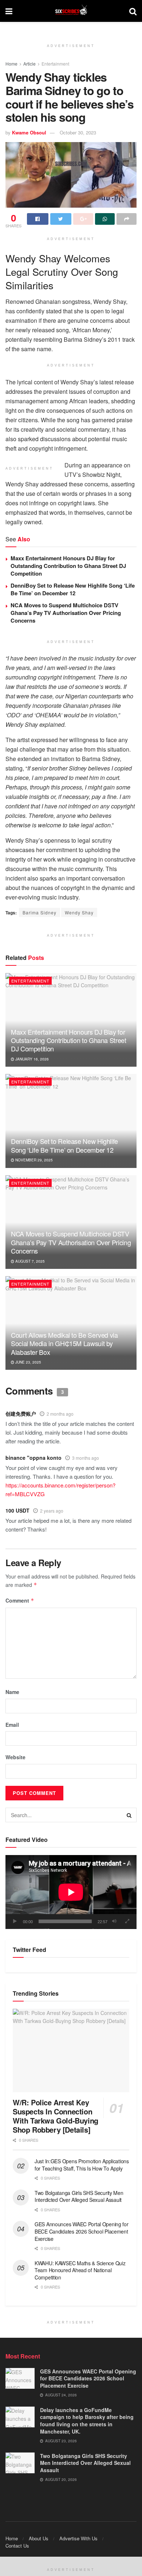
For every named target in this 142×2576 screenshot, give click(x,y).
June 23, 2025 (28, 1362)
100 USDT (17, 1510)
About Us (39, 2538)
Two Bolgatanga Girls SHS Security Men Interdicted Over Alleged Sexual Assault (79, 2196)
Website (15, 1757)
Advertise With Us (78, 2538)
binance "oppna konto (33, 1458)
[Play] (15, 1921)
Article (29, 64)
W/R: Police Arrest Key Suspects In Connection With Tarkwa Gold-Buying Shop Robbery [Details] (56, 2116)
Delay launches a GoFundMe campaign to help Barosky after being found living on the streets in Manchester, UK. (87, 2421)
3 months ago (86, 1458)
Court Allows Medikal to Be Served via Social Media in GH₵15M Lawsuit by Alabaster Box (64, 1343)
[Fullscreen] (127, 1921)
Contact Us (17, 2546)
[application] (71, 1892)
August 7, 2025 (29, 1261)
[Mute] (114, 1921)
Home (11, 64)
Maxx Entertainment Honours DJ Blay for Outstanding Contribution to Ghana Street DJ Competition (68, 566)
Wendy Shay (79, 912)
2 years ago (52, 1511)
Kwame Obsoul (29, 132)
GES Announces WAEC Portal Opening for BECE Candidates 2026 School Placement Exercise (82, 2231)
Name (12, 1692)
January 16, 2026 (31, 1059)
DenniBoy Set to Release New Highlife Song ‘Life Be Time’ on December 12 (73, 589)
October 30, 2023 (78, 132)
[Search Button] (129, 1815)
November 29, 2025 (33, 1160)
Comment (20, 1600)
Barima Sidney (40, 912)
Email (12, 1725)
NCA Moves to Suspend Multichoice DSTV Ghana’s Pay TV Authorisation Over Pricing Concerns (66, 613)
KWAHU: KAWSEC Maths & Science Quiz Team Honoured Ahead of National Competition (80, 2270)
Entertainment (55, 64)
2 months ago (60, 1414)
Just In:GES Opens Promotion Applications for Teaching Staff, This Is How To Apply (82, 2165)
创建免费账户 (21, 1414)
